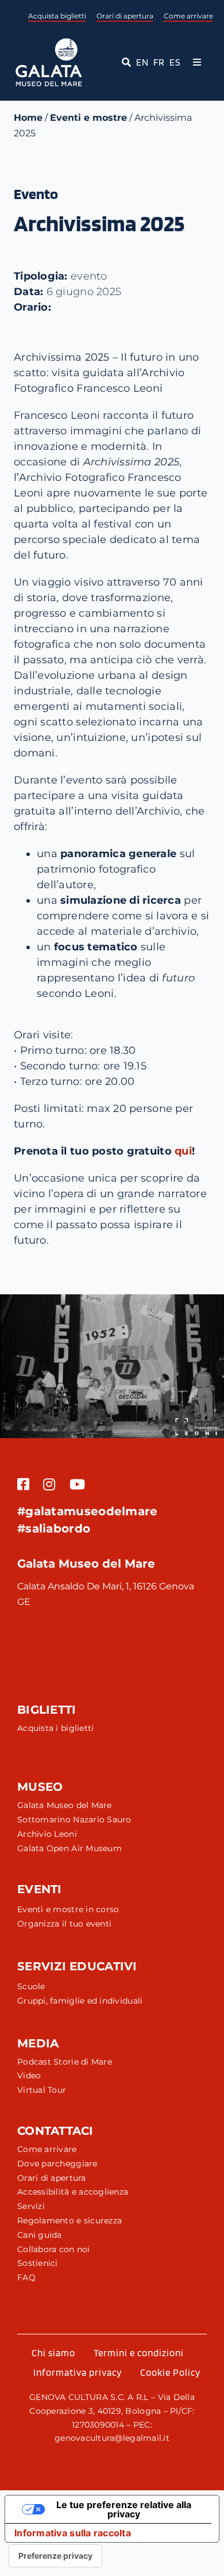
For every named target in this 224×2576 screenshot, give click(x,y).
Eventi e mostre (88, 118)
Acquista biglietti (57, 16)
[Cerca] (124, 63)
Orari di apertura (125, 16)
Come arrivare (188, 16)
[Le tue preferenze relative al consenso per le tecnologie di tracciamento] (55, 2556)
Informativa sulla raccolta (73, 2533)
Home (28, 118)
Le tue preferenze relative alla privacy (124, 2509)
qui (183, 1151)
